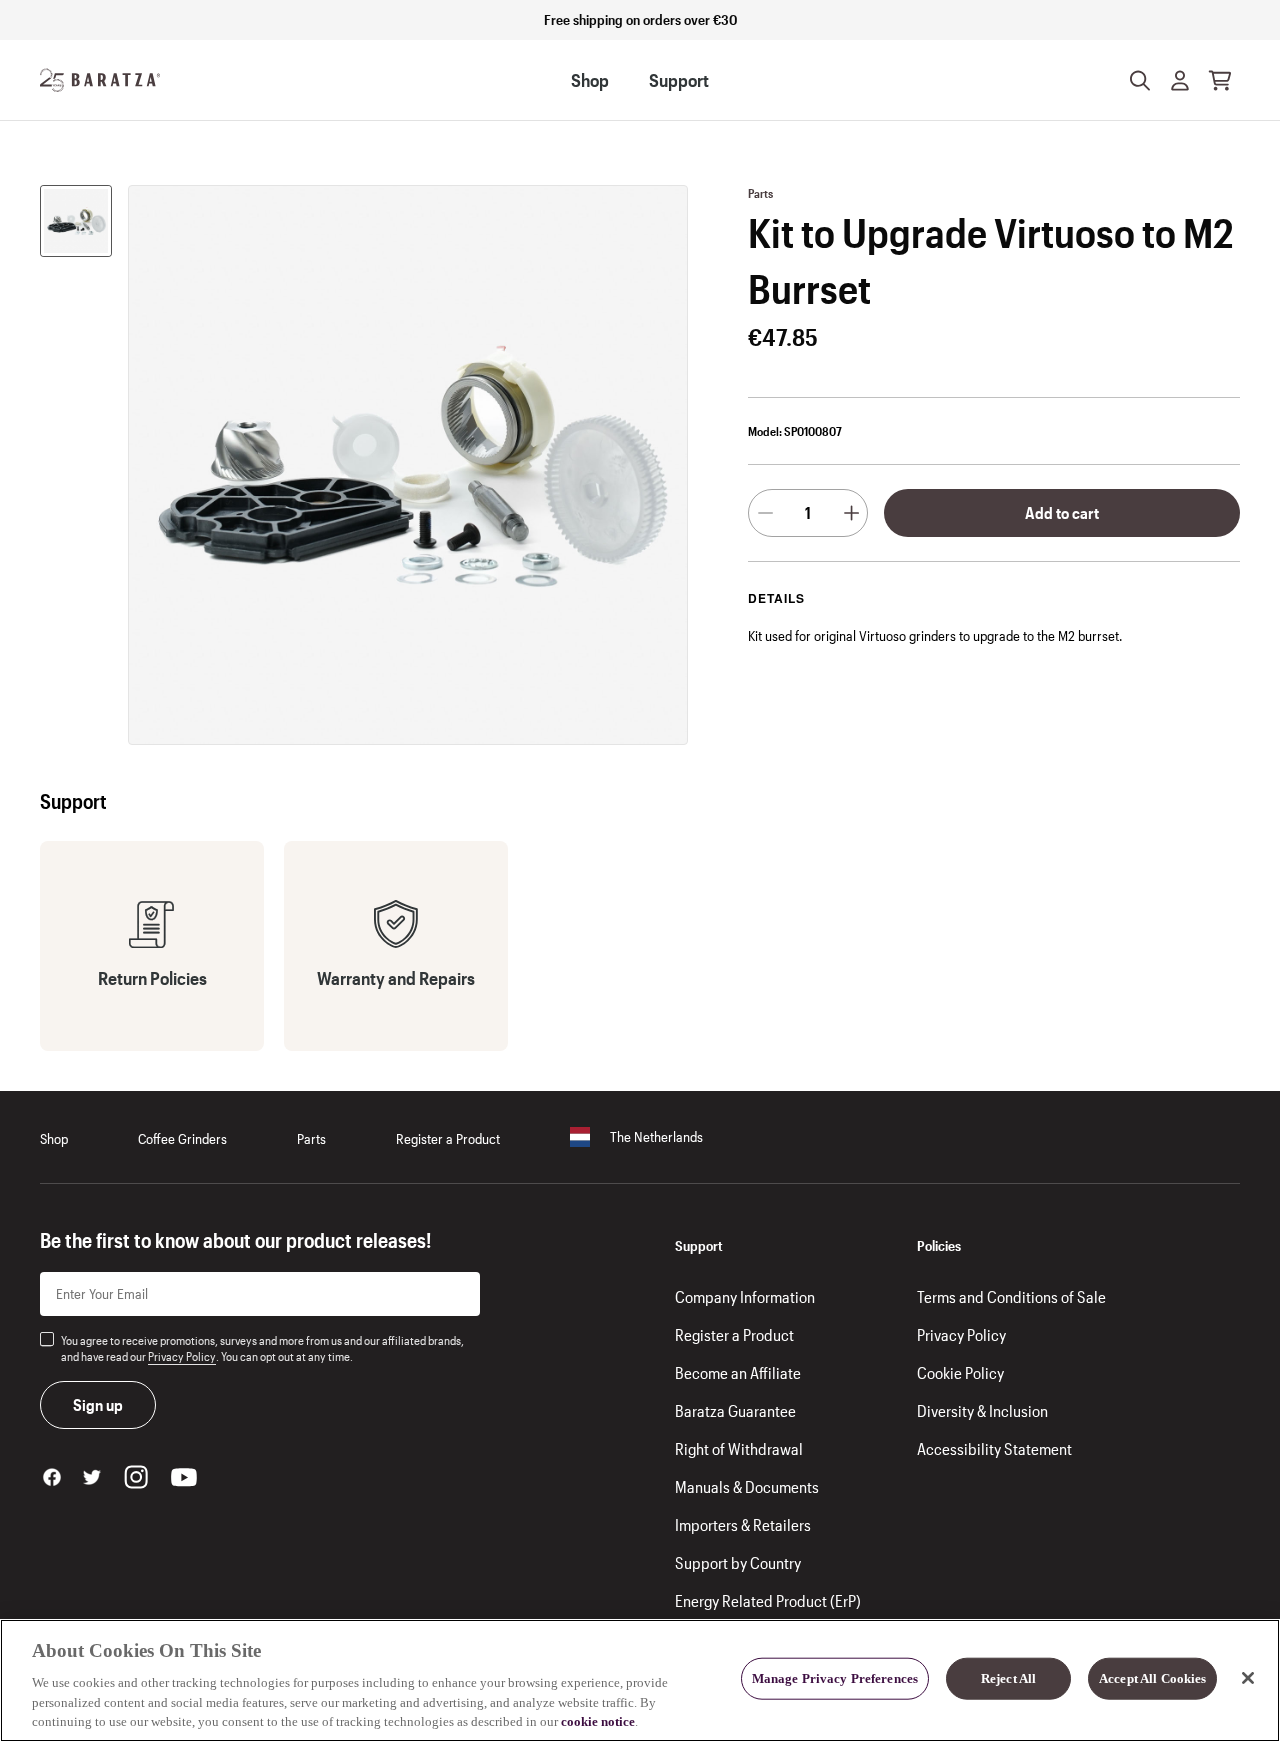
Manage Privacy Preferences (835, 1678)
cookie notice (598, 1721)
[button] (1180, 80)
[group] (76, 221)
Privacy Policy (182, 1356)
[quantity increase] (851, 513)
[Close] (1248, 1678)
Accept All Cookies (1152, 1678)
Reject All (1008, 1678)
